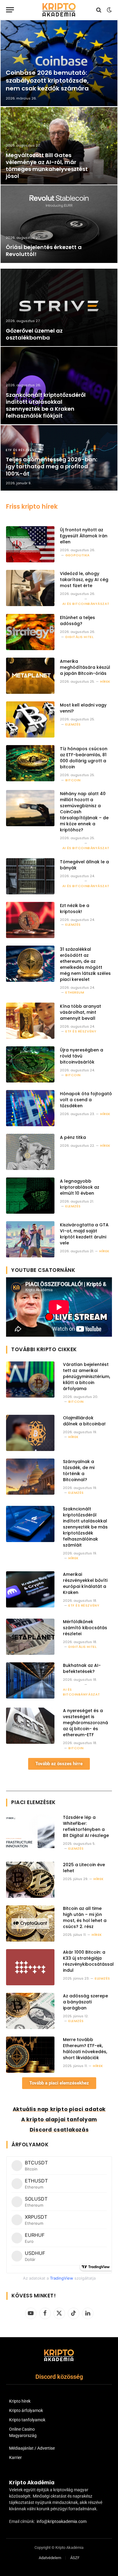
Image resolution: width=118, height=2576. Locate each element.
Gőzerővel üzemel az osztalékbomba (34, 334)
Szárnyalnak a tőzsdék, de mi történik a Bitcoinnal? (79, 1471)
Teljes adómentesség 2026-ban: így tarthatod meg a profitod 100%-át (51, 466)
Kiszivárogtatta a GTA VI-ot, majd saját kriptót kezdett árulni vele (84, 1234)
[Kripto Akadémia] (59, 10)
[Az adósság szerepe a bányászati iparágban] (30, 2011)
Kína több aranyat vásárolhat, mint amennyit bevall (80, 1012)
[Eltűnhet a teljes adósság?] (30, 632)
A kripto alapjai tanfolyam (59, 2119)
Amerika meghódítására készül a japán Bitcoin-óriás (85, 667)
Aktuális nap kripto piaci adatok (59, 2109)
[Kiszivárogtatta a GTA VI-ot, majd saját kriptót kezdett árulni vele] (30, 1239)
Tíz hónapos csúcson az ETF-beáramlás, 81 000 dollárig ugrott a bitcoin (84, 758)
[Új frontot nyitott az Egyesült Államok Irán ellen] (30, 544)
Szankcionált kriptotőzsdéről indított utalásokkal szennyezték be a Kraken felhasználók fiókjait (46, 405)
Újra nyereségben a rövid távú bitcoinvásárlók (82, 1056)
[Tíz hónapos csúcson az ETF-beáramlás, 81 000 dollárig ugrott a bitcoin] (30, 763)
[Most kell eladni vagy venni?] (30, 719)
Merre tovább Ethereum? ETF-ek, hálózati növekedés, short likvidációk (85, 2049)
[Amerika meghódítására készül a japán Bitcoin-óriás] (30, 676)
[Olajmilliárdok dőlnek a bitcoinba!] (30, 1433)
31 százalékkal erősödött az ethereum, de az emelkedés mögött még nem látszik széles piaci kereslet (85, 964)
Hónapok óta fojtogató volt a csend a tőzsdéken (86, 1100)
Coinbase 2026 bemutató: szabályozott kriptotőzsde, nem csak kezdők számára (47, 80)
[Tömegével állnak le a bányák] (30, 876)
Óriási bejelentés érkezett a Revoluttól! (44, 251)
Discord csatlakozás (59, 2130)
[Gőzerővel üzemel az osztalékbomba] (59, 307)
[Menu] (10, 10)
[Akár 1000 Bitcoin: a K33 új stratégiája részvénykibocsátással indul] (30, 1967)
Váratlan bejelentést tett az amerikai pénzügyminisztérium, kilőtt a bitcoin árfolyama (87, 1377)
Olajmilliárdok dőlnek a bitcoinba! (84, 1421)
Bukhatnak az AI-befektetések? (82, 1668)
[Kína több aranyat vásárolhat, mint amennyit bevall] (30, 1021)
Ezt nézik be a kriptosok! (75, 909)
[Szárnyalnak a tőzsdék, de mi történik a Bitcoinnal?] (30, 1477)
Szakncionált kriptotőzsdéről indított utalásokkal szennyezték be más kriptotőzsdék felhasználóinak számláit (85, 1527)
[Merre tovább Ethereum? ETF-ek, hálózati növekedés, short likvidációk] (30, 2055)
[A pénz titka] (30, 1152)
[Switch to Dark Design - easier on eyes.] (109, 10)
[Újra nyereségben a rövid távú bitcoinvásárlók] (30, 1064)
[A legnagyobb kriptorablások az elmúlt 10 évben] (30, 1196)
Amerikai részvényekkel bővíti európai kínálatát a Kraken (85, 1583)
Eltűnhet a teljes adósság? (77, 621)
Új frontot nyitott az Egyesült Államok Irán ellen (84, 536)
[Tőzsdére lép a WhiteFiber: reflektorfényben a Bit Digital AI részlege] (30, 1832)
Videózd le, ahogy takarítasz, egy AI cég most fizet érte (84, 580)
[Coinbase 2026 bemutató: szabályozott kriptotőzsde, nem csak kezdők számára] (59, 63)
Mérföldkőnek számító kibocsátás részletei (85, 1628)
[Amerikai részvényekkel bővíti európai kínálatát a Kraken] (30, 1589)
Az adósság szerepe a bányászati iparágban (85, 2002)
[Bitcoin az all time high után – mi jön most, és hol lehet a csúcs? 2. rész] (30, 1923)
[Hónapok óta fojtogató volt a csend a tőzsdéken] (30, 1108)
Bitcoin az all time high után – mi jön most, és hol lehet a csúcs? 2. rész (85, 1917)
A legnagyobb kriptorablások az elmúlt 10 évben (80, 1187)
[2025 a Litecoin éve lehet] (30, 1880)
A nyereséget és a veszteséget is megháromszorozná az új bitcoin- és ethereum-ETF (85, 1723)
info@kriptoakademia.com (62, 2521)
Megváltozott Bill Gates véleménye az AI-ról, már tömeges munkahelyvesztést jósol (47, 166)
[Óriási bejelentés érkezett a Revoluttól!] (59, 224)
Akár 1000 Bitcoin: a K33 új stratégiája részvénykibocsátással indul (88, 1961)
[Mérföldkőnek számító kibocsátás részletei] (30, 1637)
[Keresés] (99, 10)
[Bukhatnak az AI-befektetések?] (30, 1680)
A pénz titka (73, 1137)
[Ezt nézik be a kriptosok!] (30, 920)
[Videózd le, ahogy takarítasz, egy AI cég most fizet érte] (30, 588)
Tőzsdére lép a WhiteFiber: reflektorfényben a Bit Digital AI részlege (86, 1826)
